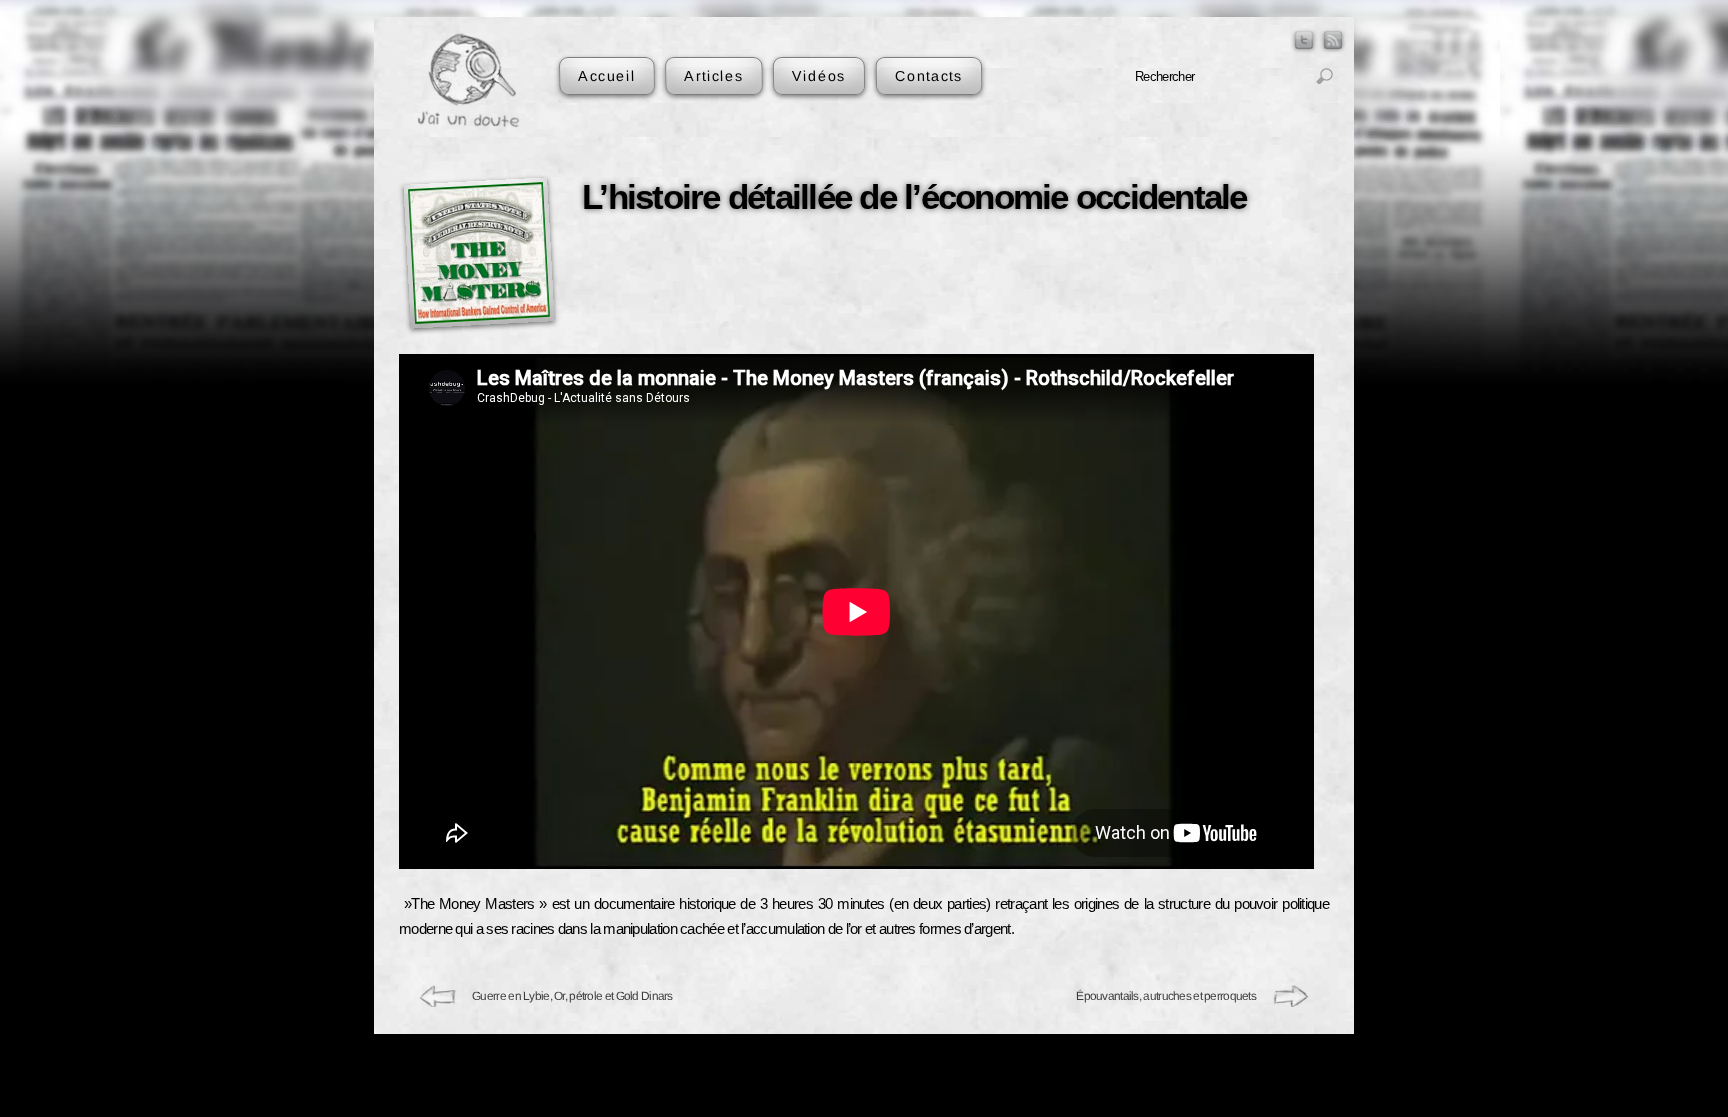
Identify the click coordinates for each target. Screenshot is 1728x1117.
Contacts (928, 75)
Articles (713, 75)
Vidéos (819, 75)
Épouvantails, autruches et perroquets (1166, 996)
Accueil (607, 75)
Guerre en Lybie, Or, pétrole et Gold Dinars (572, 996)
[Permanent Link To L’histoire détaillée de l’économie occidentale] (478, 252)
